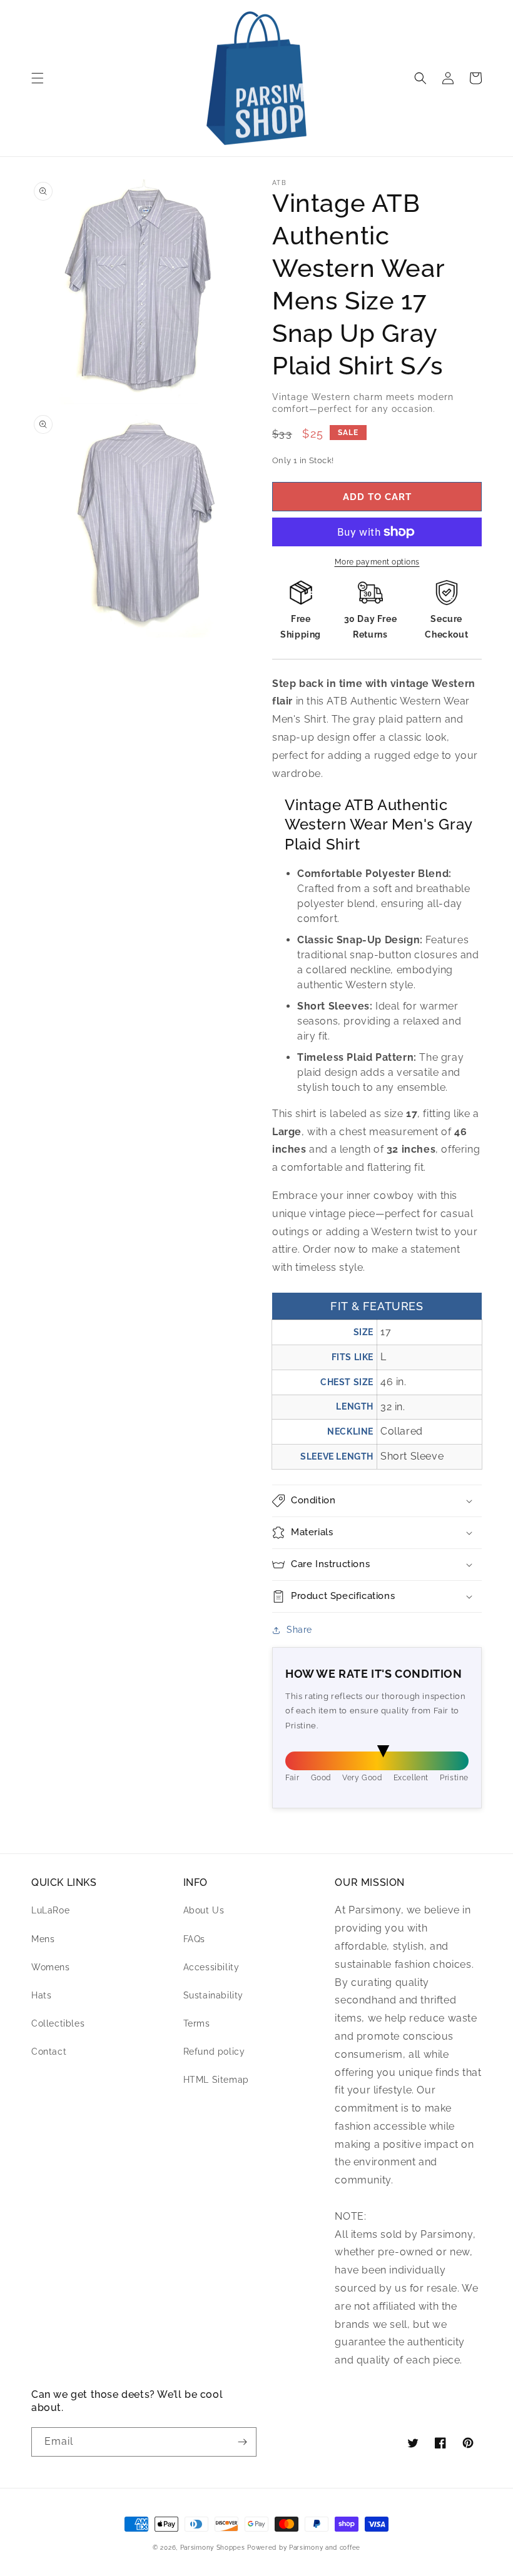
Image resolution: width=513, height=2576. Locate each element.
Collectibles (58, 2023)
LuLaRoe (50, 1910)
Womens (51, 1967)
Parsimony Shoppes (213, 2548)
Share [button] (299, 1630)
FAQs (194, 1939)
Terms (197, 2023)
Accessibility (211, 1967)
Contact (49, 2052)
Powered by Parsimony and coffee (304, 2548)
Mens (43, 1939)
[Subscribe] (242, 2442)
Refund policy (214, 2052)
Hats (41, 1995)
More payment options (377, 562)
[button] (38, 78)
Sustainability (213, 1995)
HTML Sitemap (216, 2080)
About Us (204, 1910)
